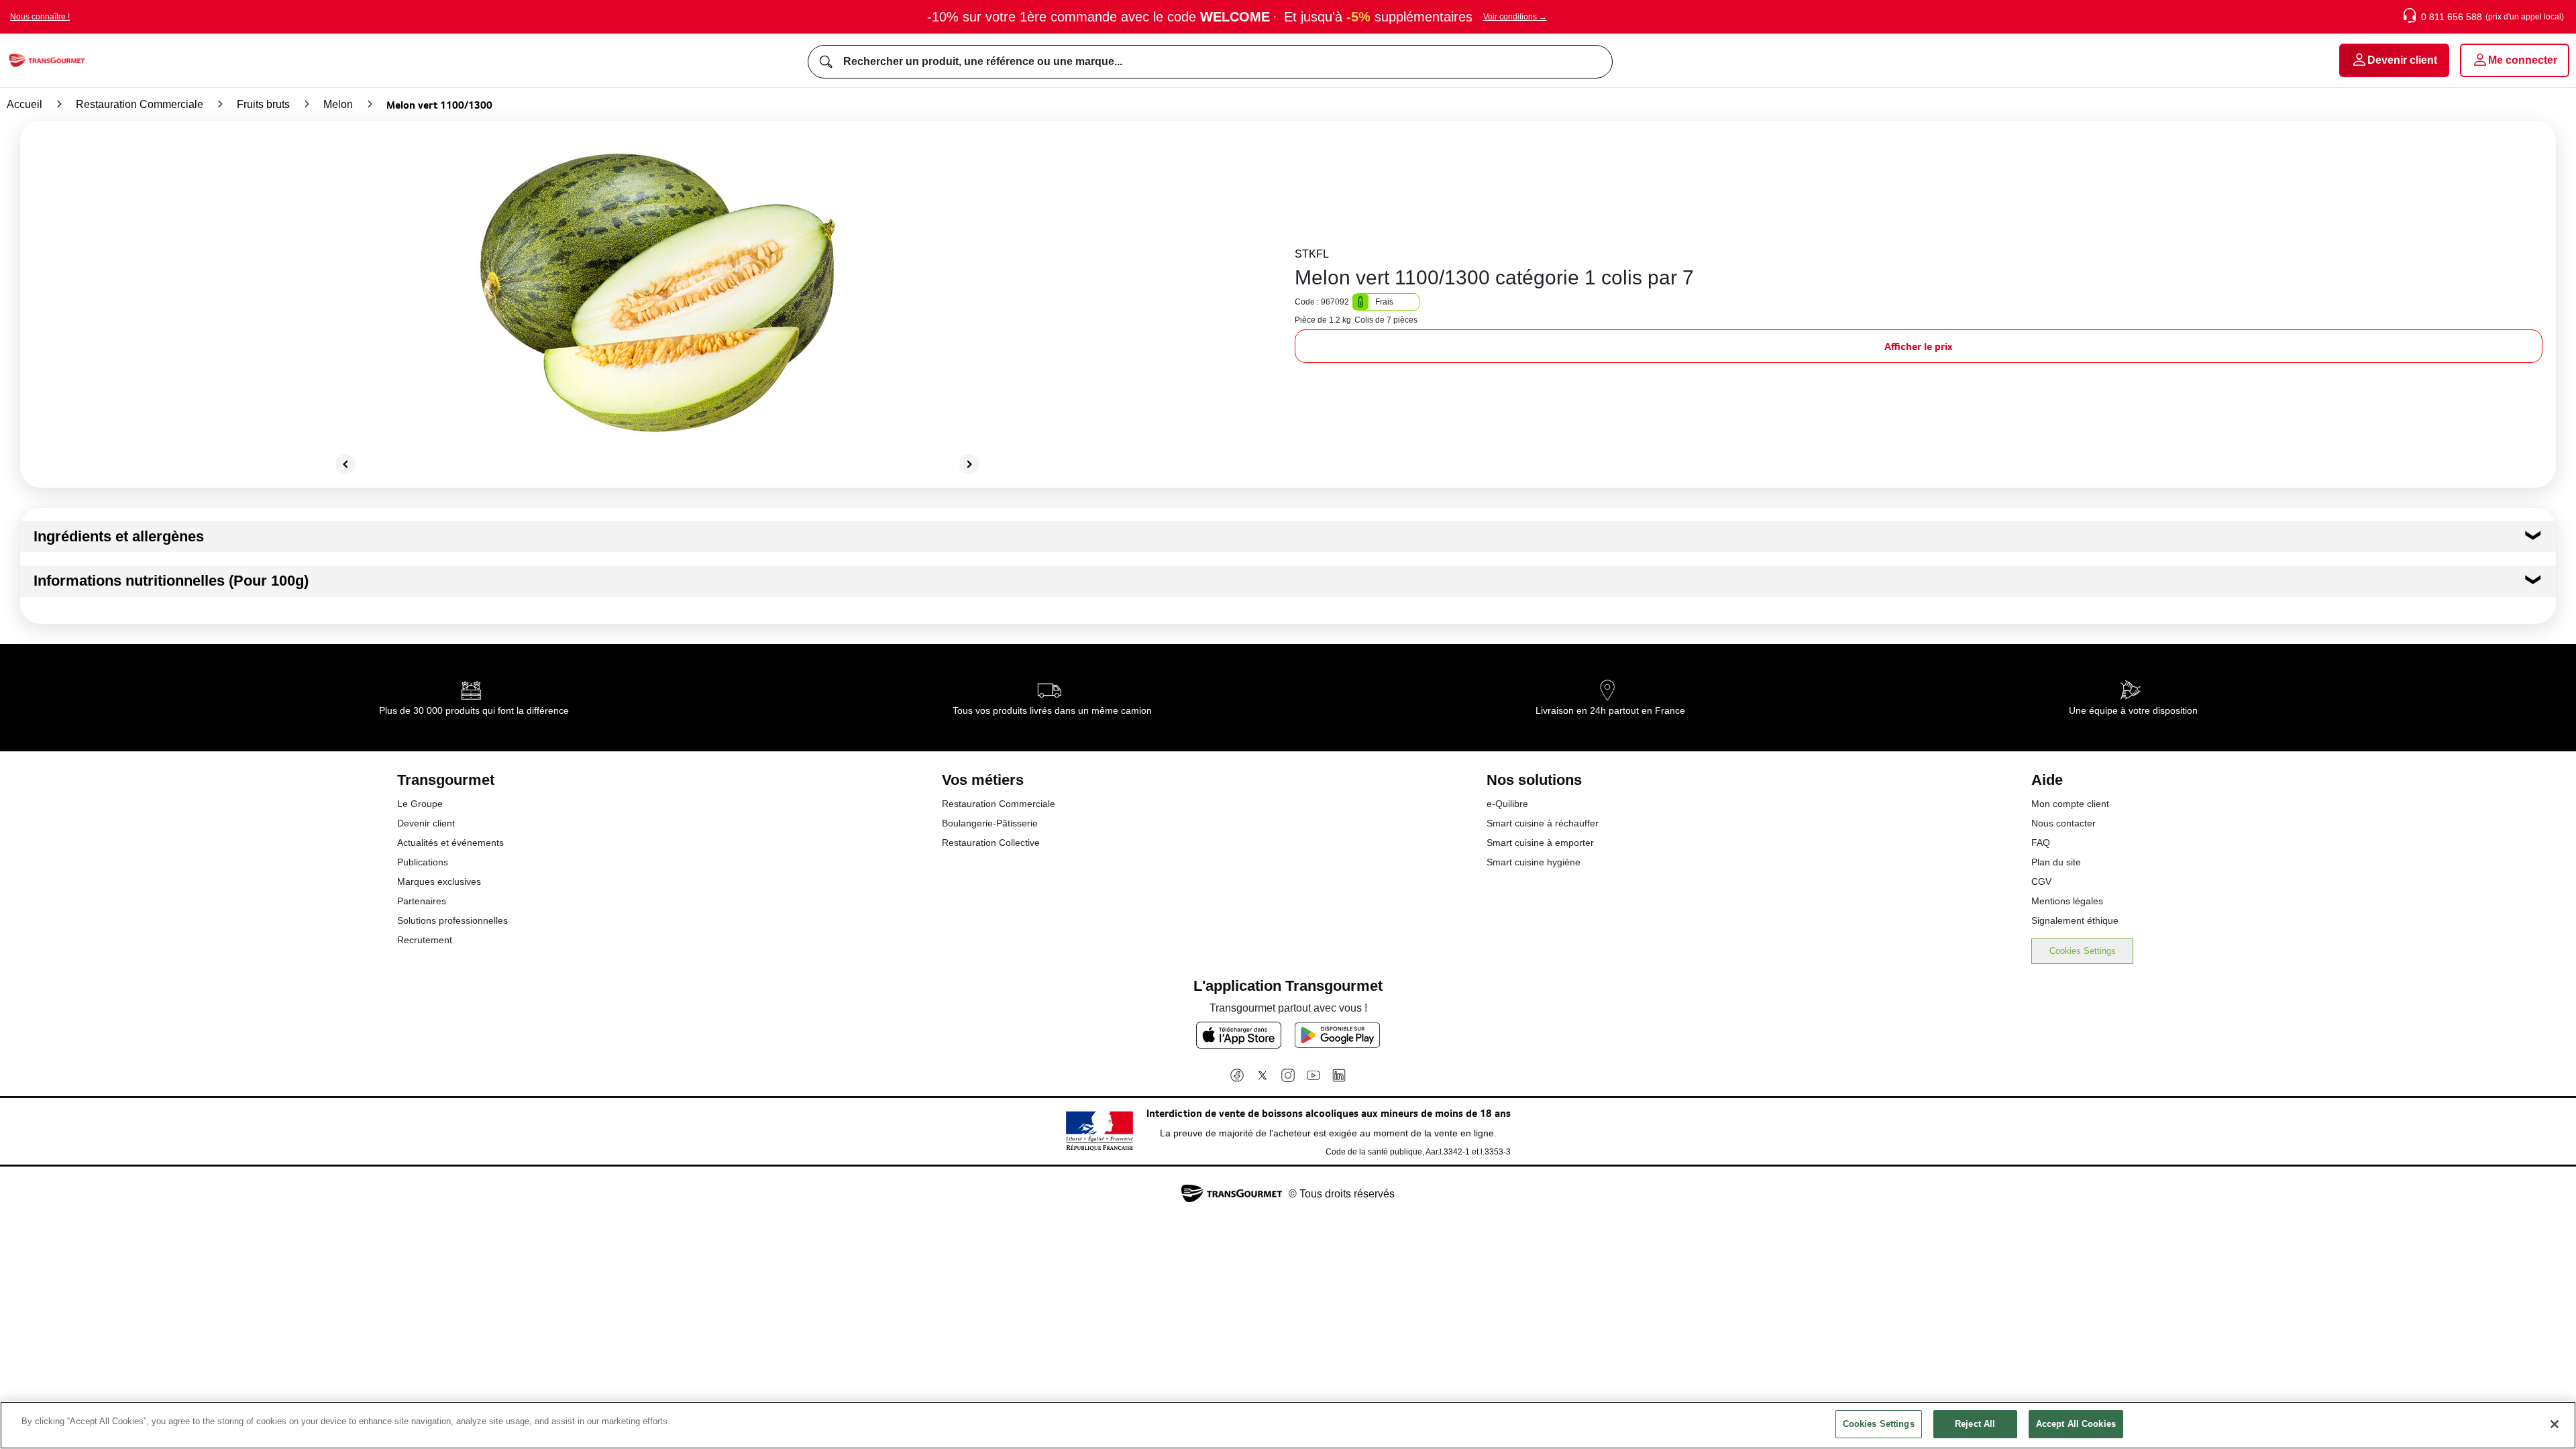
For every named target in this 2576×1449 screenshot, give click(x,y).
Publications (423, 862)
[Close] (2555, 1424)
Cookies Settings (2083, 951)
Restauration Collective (991, 843)
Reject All (1975, 1424)
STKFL (1312, 254)
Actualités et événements (450, 843)
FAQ (2041, 843)
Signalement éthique (2075, 920)
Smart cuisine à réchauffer (1543, 823)
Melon (338, 104)
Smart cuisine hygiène (1534, 862)
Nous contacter (2063, 823)
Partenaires (422, 901)
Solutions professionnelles (452, 920)
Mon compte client (2070, 804)
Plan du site (2056, 862)
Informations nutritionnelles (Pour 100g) (171, 581)
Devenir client (426, 823)
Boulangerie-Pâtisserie (990, 823)
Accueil (24, 104)
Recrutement (425, 940)
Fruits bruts (263, 104)
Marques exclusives (439, 881)
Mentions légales (2067, 901)
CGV (2041, 881)
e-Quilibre (1507, 804)
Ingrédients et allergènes (119, 536)
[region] (1288, 1425)
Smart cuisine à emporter (1540, 843)
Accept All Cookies (2076, 1424)
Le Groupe (420, 804)
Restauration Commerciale (140, 104)
